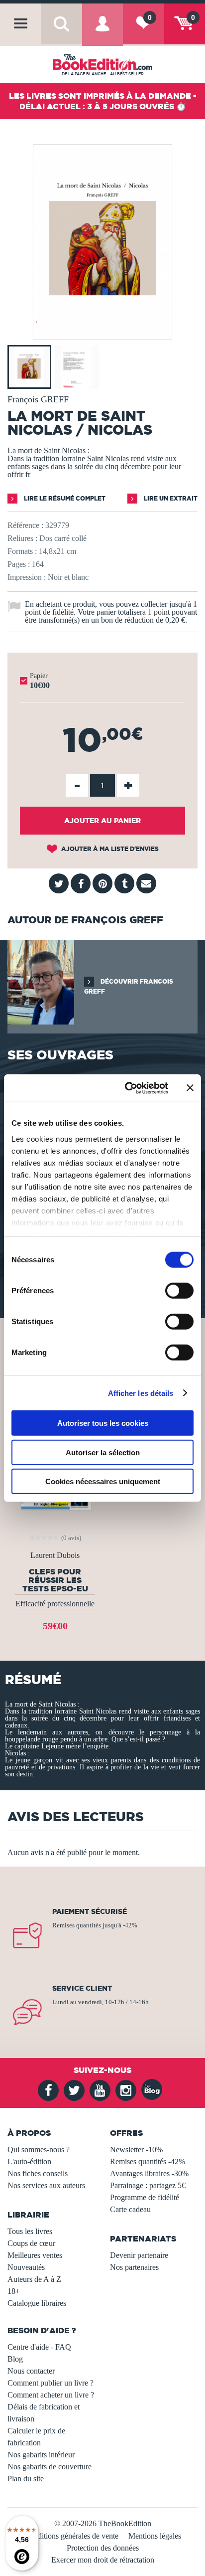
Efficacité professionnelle (55, 1604)
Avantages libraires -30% (149, 2173)
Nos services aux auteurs (46, 2185)
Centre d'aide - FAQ (39, 2347)
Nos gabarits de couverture (50, 2467)
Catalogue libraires (37, 2303)
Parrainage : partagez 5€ (148, 2185)
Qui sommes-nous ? (39, 2149)
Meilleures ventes (35, 2255)
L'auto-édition (29, 2161)
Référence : (25, 525)
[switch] (179, 1291)
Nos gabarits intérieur (41, 2455)
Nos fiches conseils (38, 2173)
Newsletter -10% (136, 2149)
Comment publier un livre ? (51, 2383)
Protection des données (103, 2548)
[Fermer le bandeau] (190, 1088)
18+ (14, 2291)
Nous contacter (31, 2371)
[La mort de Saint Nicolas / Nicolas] (102, 333)
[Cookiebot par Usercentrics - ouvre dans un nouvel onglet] (127, 1088)
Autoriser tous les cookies (103, 1423)
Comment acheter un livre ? (51, 2395)
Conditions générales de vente (71, 2536)
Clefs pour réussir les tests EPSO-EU (55, 1580)
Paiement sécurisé (90, 1911)
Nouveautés (26, 2267)
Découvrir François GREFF (129, 986)
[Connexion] (102, 32)
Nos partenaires (134, 2267)
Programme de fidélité (145, 2197)
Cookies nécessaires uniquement (103, 1481)
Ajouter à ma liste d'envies (109, 849)
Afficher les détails (141, 1393)
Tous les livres (30, 2231)
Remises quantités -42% (148, 2161)
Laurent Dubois (55, 1555)
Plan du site (26, 2479)
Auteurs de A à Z (34, 2279)
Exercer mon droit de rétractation (103, 2560)
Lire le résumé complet (64, 498)
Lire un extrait (170, 498)
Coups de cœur (31, 2243)
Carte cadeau (130, 2209)
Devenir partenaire (139, 2255)
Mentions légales (155, 2536)
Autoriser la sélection (103, 1452)
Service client (82, 1988)
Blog (15, 2359)
